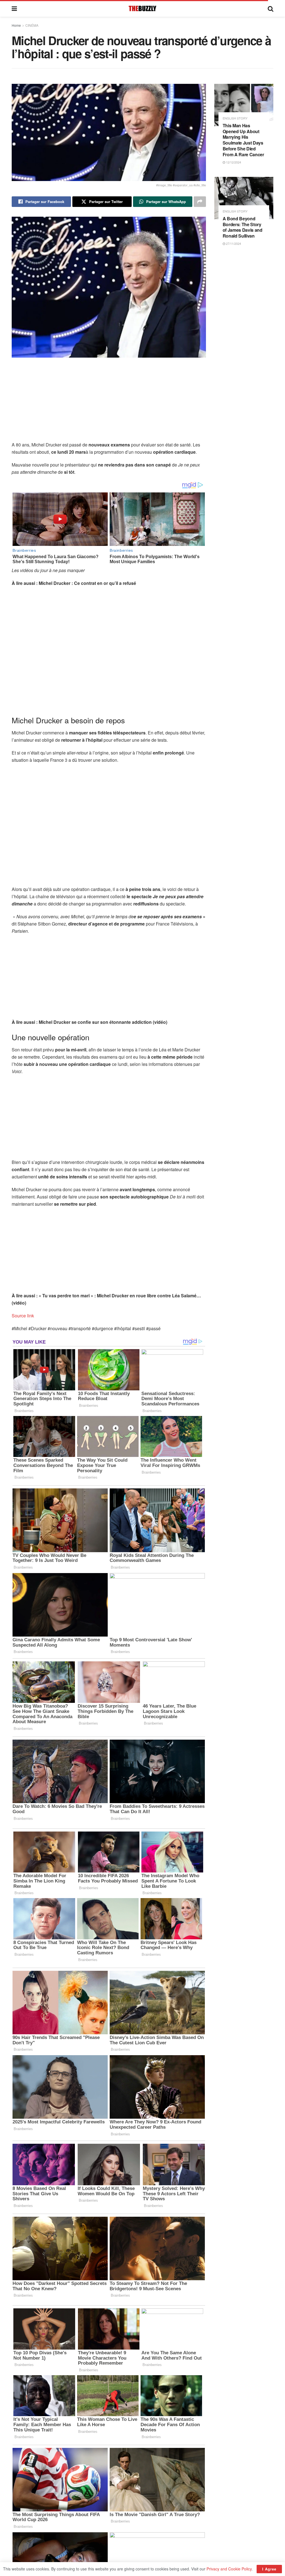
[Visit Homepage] (142, 8)
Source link (23, 1316)
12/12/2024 (233, 162)
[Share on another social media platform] (200, 202)
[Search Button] (271, 8)
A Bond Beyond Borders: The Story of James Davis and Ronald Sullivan (243, 227)
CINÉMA (32, 25)
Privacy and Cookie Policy (229, 2569)
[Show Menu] (14, 8)
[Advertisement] (109, 402)
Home (16, 25)
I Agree (269, 2569)
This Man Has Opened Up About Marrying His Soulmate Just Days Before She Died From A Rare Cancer (243, 140)
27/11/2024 (233, 243)
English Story (235, 118)
